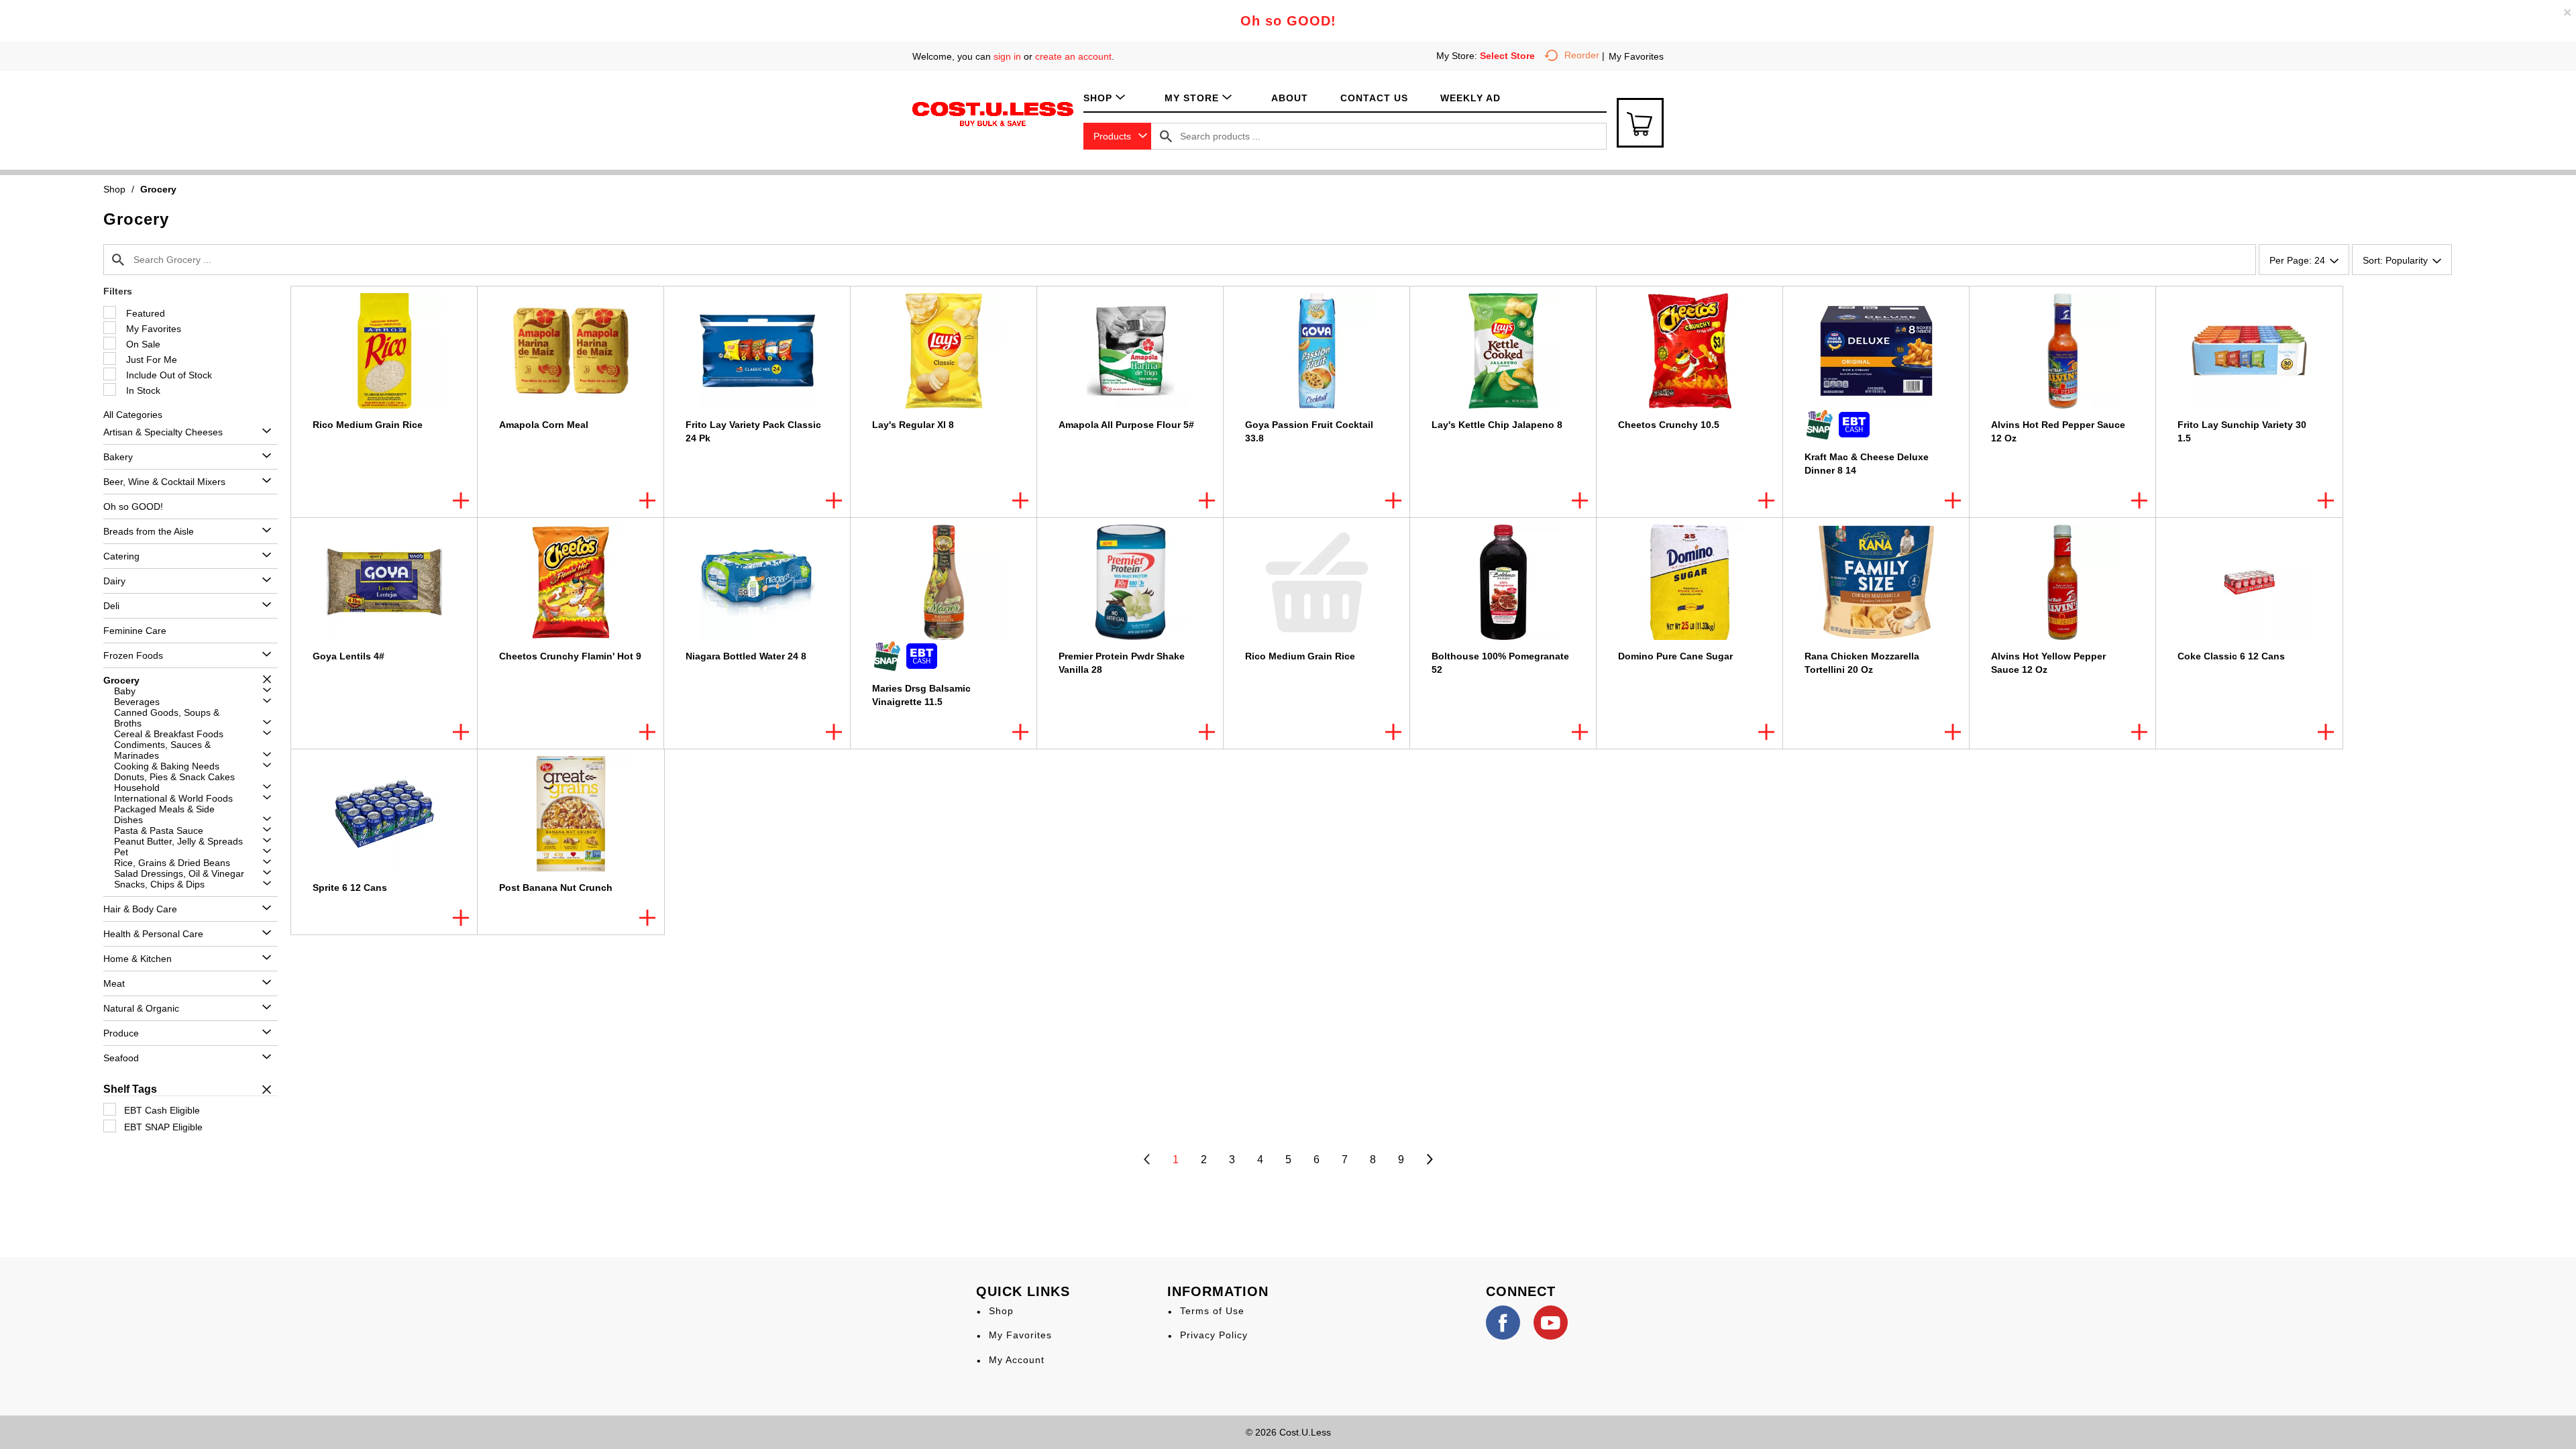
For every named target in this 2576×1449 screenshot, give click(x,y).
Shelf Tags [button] (130, 1089)
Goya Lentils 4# (348, 656)
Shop (114, 189)
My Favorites (1636, 56)
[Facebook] (1503, 1323)
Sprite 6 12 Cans (350, 888)
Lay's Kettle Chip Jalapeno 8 (1497, 425)
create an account (1073, 56)
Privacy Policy (1214, 1335)
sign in (1007, 56)
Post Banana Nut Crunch (556, 888)
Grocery (158, 189)
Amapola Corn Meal (544, 425)
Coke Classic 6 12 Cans (2231, 656)
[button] (263, 432)
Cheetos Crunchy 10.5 (1669, 425)
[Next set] (1429, 1160)
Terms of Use (1212, 1311)
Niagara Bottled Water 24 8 (746, 656)
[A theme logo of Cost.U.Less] (993, 113)
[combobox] (1117, 136)
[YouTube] (1551, 1323)
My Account (1017, 1360)
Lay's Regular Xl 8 (913, 425)
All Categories (133, 415)
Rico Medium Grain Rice (368, 425)
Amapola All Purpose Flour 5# (1126, 425)
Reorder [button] (1582, 55)
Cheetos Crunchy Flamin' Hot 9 (570, 656)
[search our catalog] (1166, 136)
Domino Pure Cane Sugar (1675, 656)
